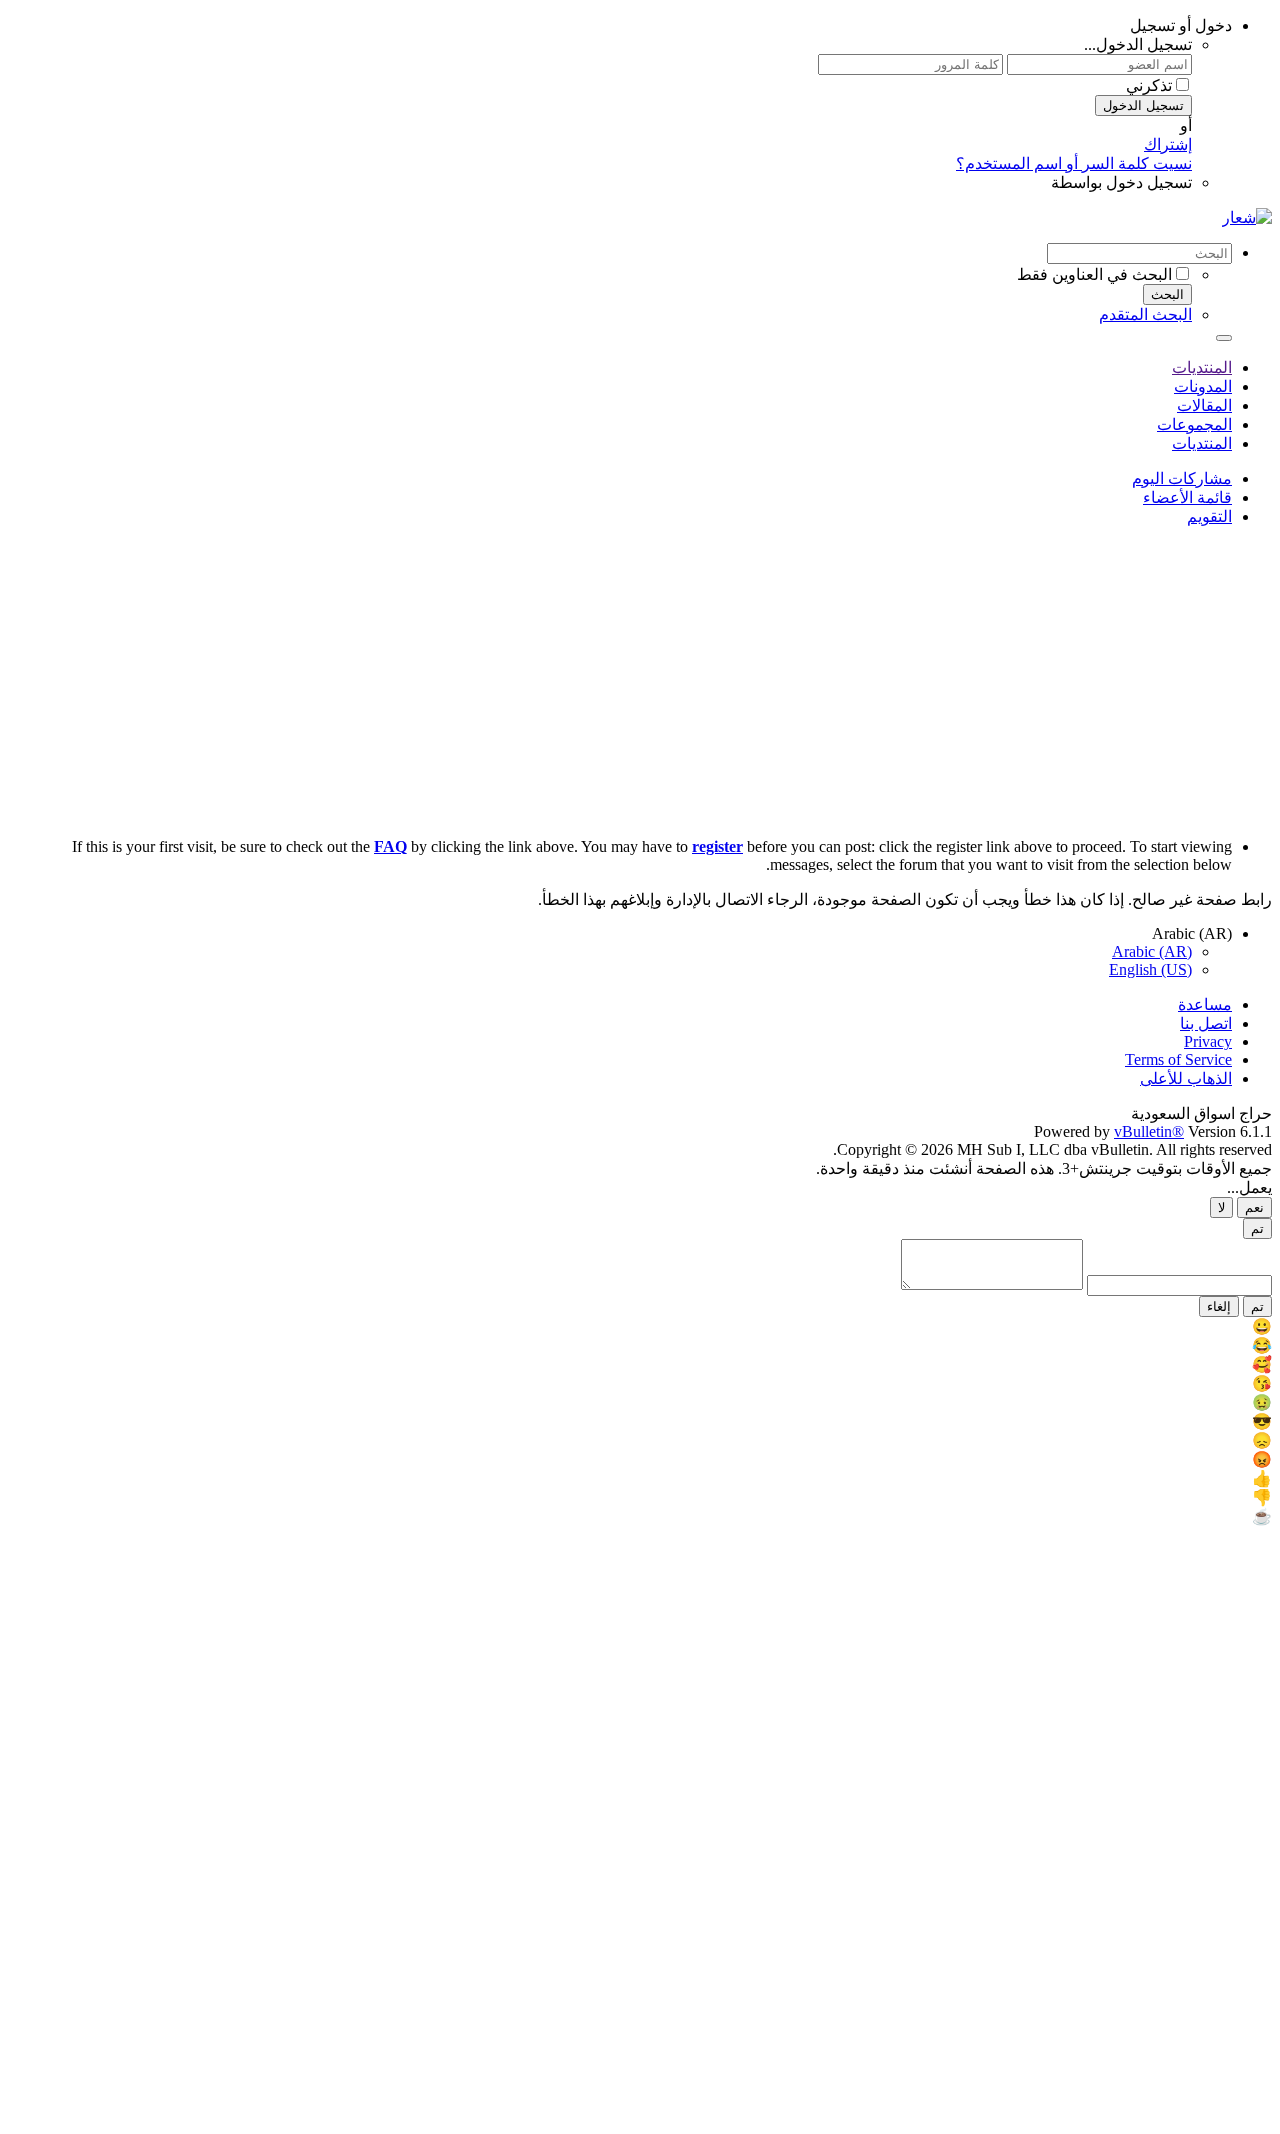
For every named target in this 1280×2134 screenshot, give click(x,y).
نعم (1254, 1207)
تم (1257, 1228)
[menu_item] (640, 1326)
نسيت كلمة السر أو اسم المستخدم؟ (1074, 163)
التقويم (1209, 516)
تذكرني (1149, 85)
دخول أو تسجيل (1181, 25)
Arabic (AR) (1152, 951)
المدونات (1203, 386)
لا (1221, 1207)
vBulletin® (1149, 1131)
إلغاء (1219, 1306)
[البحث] (1224, 338)
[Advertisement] (640, 682)
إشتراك (1168, 144)
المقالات (1204, 405)
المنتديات (1202, 367)
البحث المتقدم (1145, 314)
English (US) (1150, 969)
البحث (1167, 294)
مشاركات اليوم (1182, 478)
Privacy (1208, 1041)
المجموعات (1194, 424)
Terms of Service (1178, 1059)
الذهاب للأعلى (1186, 1078)
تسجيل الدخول (1143, 105)
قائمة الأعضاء (1187, 497)
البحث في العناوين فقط (1094, 274)
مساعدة (1205, 1004)
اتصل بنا (1206, 1023)
